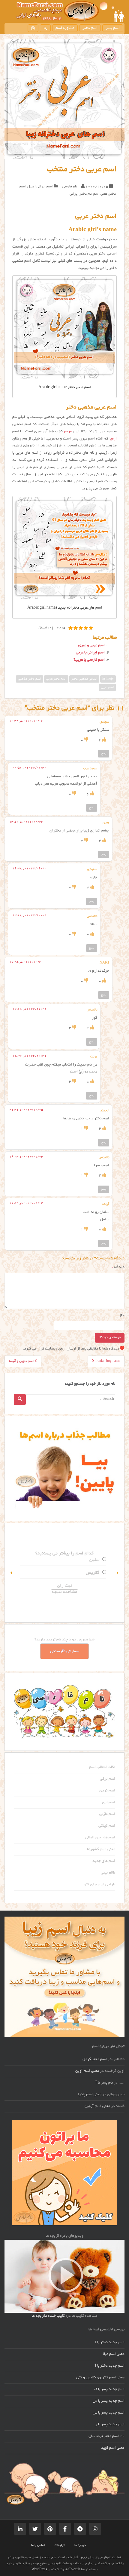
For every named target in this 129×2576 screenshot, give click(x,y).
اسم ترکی (108, 1779)
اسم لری (109, 1803)
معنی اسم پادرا (90, 2095)
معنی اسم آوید (113, 2448)
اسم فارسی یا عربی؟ (89, 660)
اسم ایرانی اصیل (40, 187)
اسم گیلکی (107, 1826)
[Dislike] (86, 740)
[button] (11, 1573)
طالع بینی (108, 1873)
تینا (96, 1573)
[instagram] (33, 28)
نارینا (95, 1560)
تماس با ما (38, 2545)
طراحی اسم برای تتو (100, 1885)
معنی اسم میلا (114, 2354)
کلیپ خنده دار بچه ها (48, 2316)
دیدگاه (118, 1267)
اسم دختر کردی (95, 2059)
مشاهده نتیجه (64, 1592)
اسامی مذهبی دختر (84, 679)
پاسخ (104, 754)
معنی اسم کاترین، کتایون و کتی (100, 2378)
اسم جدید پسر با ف (109, 2389)
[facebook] (65, 2529)
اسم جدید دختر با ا (110, 2343)
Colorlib (74, 2570)
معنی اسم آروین (97, 2106)
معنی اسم (100, 194)
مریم (68, 432)
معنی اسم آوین (87, 2071)
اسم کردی (107, 1791)
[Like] (104, 740)
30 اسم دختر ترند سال (106, 2436)
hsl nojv (108, 679)
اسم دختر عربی (56, 679)
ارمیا (113, 439)
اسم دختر (90, 28)
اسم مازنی (107, 1814)
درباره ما (80, 2545)
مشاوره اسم (65, 28)
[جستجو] (45, 28)
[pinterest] (50, 2529)
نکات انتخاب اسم (102, 1767)
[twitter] (35, 2529)
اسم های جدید (104, 1861)
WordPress (39, 2570)
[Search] (20, 1399)
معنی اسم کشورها (101, 1849)
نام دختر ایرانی (81, 194)
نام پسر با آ (104, 2083)
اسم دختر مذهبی (30, 679)
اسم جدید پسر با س (109, 2413)
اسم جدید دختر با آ (110, 2366)
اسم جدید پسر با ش (109, 2401)
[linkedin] (20, 2529)
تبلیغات (60, 2545)
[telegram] (80, 2529)
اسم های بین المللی (100, 1838)
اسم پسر (113, 28)
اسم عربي (107, 687)
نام (122, 1315)
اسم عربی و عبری (91, 646)
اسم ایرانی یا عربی (90, 653)
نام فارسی (70, 187)
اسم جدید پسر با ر (110, 2425)
